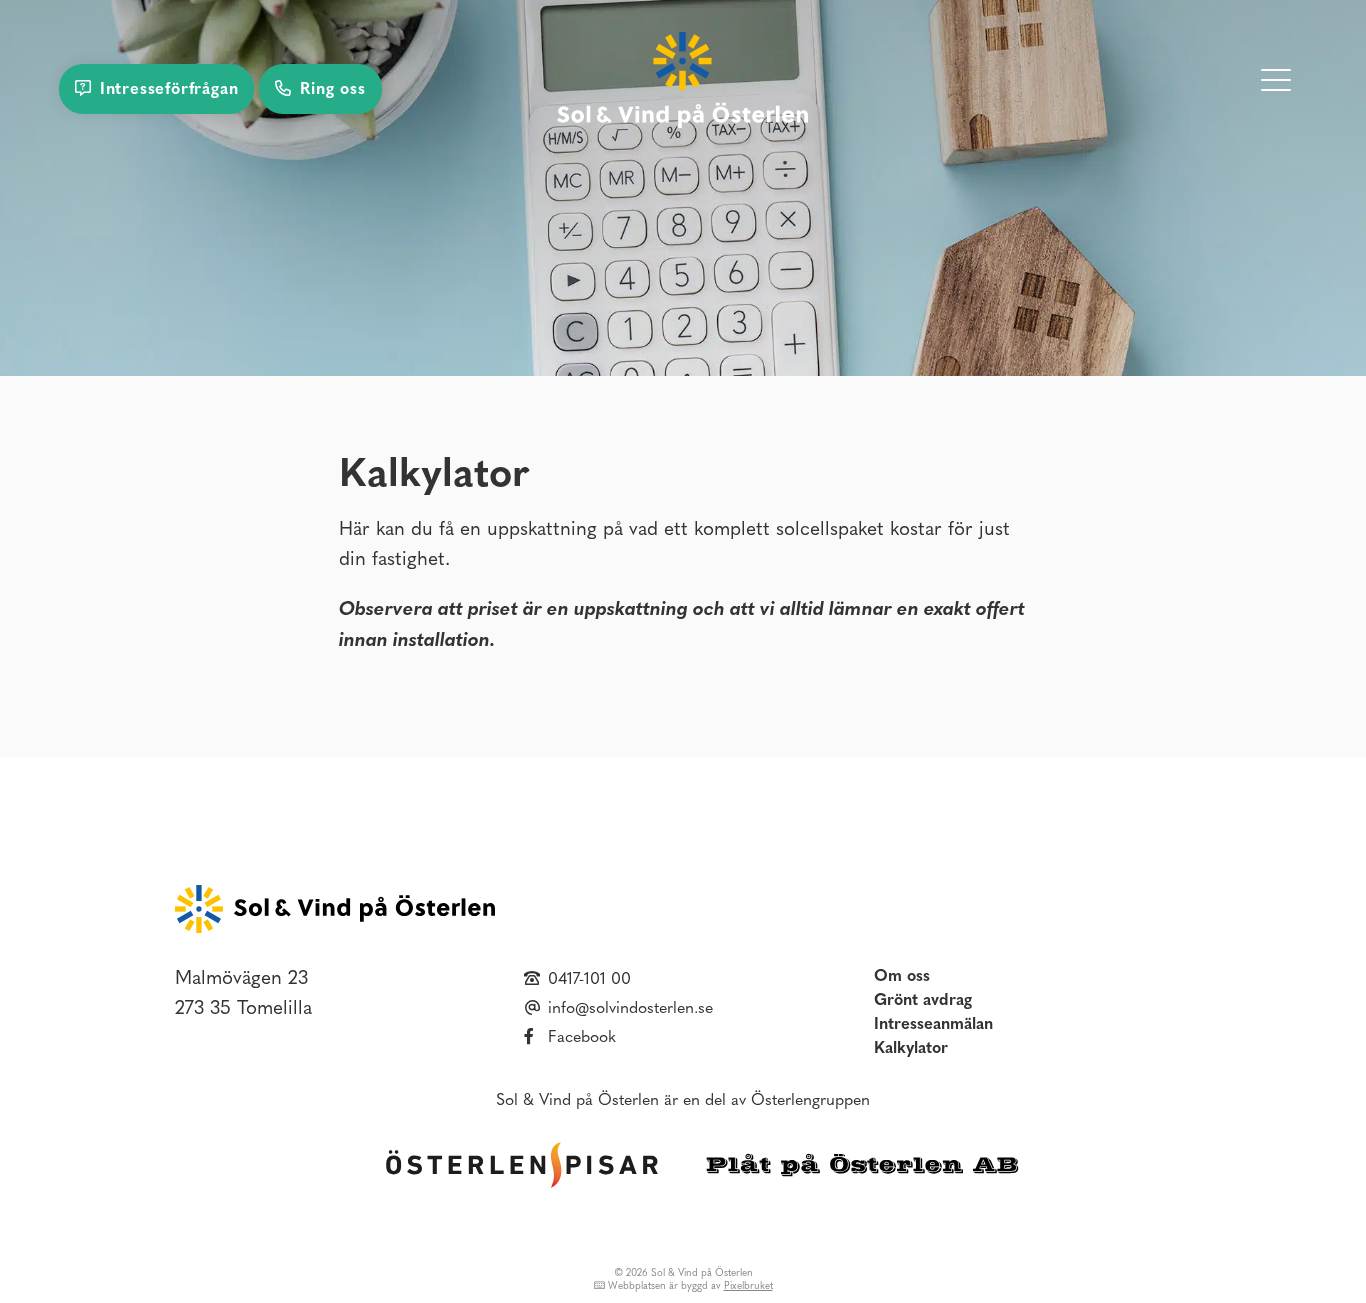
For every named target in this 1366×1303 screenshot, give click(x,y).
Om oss (902, 977)
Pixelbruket (748, 1286)
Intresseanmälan (933, 1025)
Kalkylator (911, 1049)
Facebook (582, 1038)
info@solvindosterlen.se (630, 1009)
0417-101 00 (589, 980)
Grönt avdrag (923, 1001)
